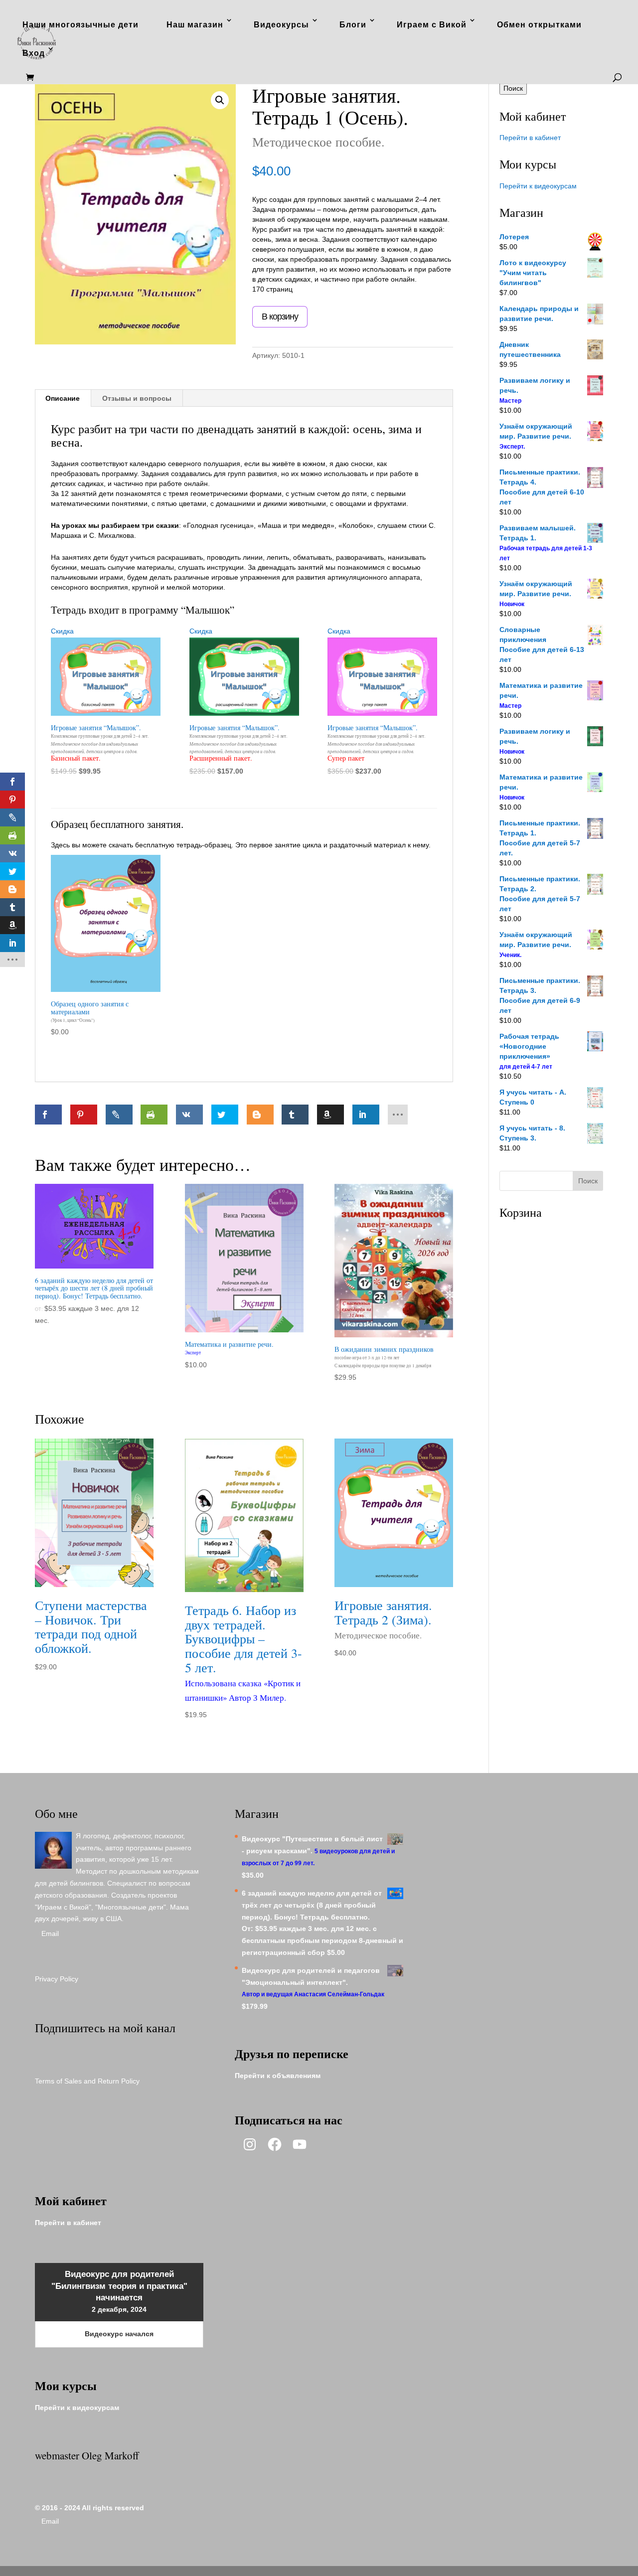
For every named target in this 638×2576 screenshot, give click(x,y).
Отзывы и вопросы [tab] (137, 398)
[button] (220, 100)
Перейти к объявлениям (278, 2076)
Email (50, 1933)
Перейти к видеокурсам (538, 186)
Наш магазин (195, 25)
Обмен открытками (539, 25)
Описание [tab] (63, 398)
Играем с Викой (432, 25)
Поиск (513, 88)
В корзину (280, 317)
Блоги (353, 25)
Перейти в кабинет (530, 138)
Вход (34, 53)
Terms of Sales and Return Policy (87, 2081)
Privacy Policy (57, 1979)
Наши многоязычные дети (80, 25)
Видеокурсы (281, 25)
